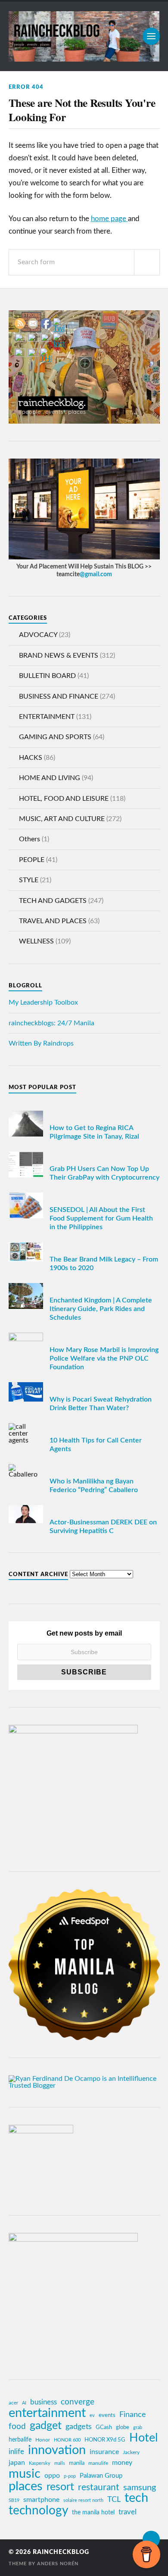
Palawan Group (101, 2476)
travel (128, 2512)
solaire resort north (83, 2500)
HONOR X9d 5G (105, 2440)
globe (123, 2427)
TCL (114, 2500)
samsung (140, 2488)
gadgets (79, 2427)
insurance (104, 2452)
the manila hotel (93, 2513)
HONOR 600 (67, 2440)
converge (78, 2402)
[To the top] (151, 2539)
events (107, 2415)
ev (92, 2415)
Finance (133, 2415)
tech (136, 2498)
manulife (98, 2463)
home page (109, 219)
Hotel (143, 2438)
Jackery (131, 2452)
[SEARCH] (147, 262)
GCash (104, 2427)
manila (77, 2463)
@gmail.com (96, 574)
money (122, 2463)
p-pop (70, 2476)
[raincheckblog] (84, 36)
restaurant (99, 2487)
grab (138, 2428)
